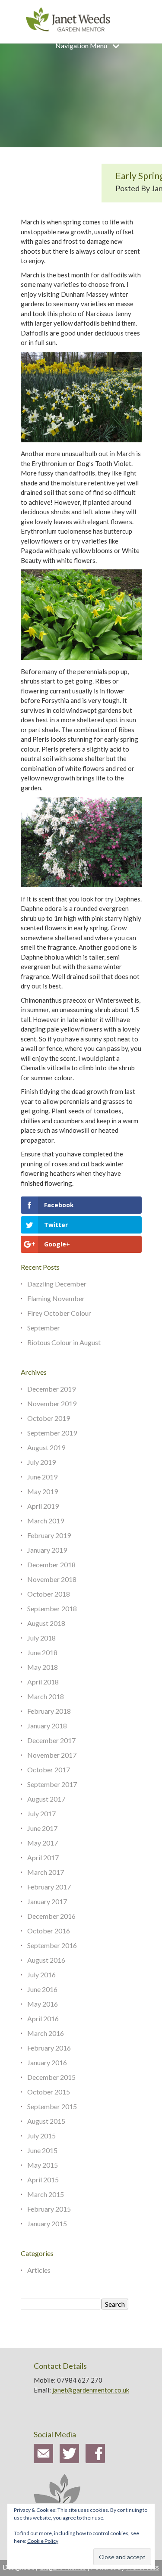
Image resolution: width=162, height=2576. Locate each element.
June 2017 (42, 1828)
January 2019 (47, 1550)
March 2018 (46, 1696)
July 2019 (41, 1462)
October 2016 (49, 1931)
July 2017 (41, 1813)
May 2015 (43, 2165)
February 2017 (49, 1887)
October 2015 (49, 2092)
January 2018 (47, 1726)
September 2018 (52, 1608)
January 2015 (47, 2223)
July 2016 (41, 1975)
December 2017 (51, 1740)
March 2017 (46, 1872)
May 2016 (43, 2004)
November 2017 (52, 1755)
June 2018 (42, 1652)
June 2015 (42, 2150)
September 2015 (52, 2106)
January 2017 (47, 1901)
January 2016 (47, 2062)
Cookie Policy (43, 2541)
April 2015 (43, 2180)
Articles (39, 2270)
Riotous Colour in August (64, 1342)
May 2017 (43, 1843)
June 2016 (42, 1989)
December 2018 (51, 1565)
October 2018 (49, 1594)
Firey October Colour (59, 1313)
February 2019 (49, 1535)
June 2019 (42, 1477)
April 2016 (43, 2018)
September (44, 1328)
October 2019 (49, 1418)
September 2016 (52, 1945)
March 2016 (46, 2033)
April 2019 (43, 1506)
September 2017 (52, 1784)
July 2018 (41, 1638)
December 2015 (51, 2077)
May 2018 (43, 1667)
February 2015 (49, 2209)
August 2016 (46, 1960)
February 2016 (49, 2048)
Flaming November (56, 1298)
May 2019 (43, 1491)
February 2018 (49, 1711)
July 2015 (41, 2136)
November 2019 (52, 1403)
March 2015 (46, 2194)
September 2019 (52, 1433)
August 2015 (46, 2121)
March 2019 (46, 1521)
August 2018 (46, 1623)
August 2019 (46, 1447)
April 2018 (43, 1682)
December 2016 (51, 1916)
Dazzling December (57, 1284)
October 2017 (49, 1770)
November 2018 (52, 1579)
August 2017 (46, 1799)
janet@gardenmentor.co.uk (91, 2390)
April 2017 (43, 1857)
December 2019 (51, 1389)
